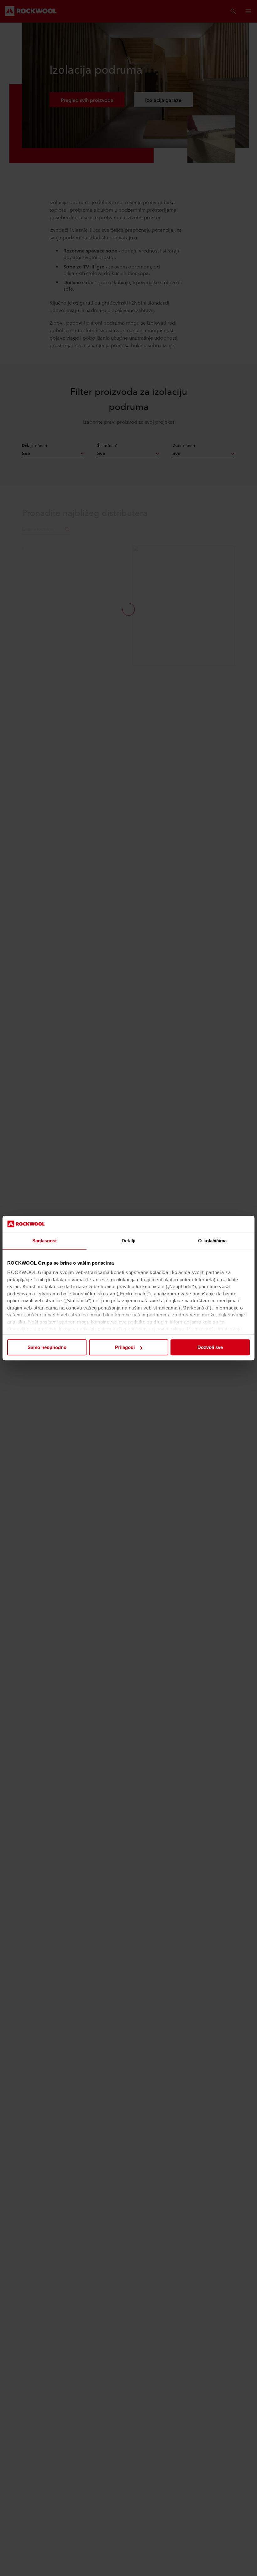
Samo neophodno (47, 1347)
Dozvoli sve (210, 1347)
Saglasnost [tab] (45, 1241)
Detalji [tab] (129, 1241)
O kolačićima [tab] (212, 1241)
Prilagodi (125, 1347)
